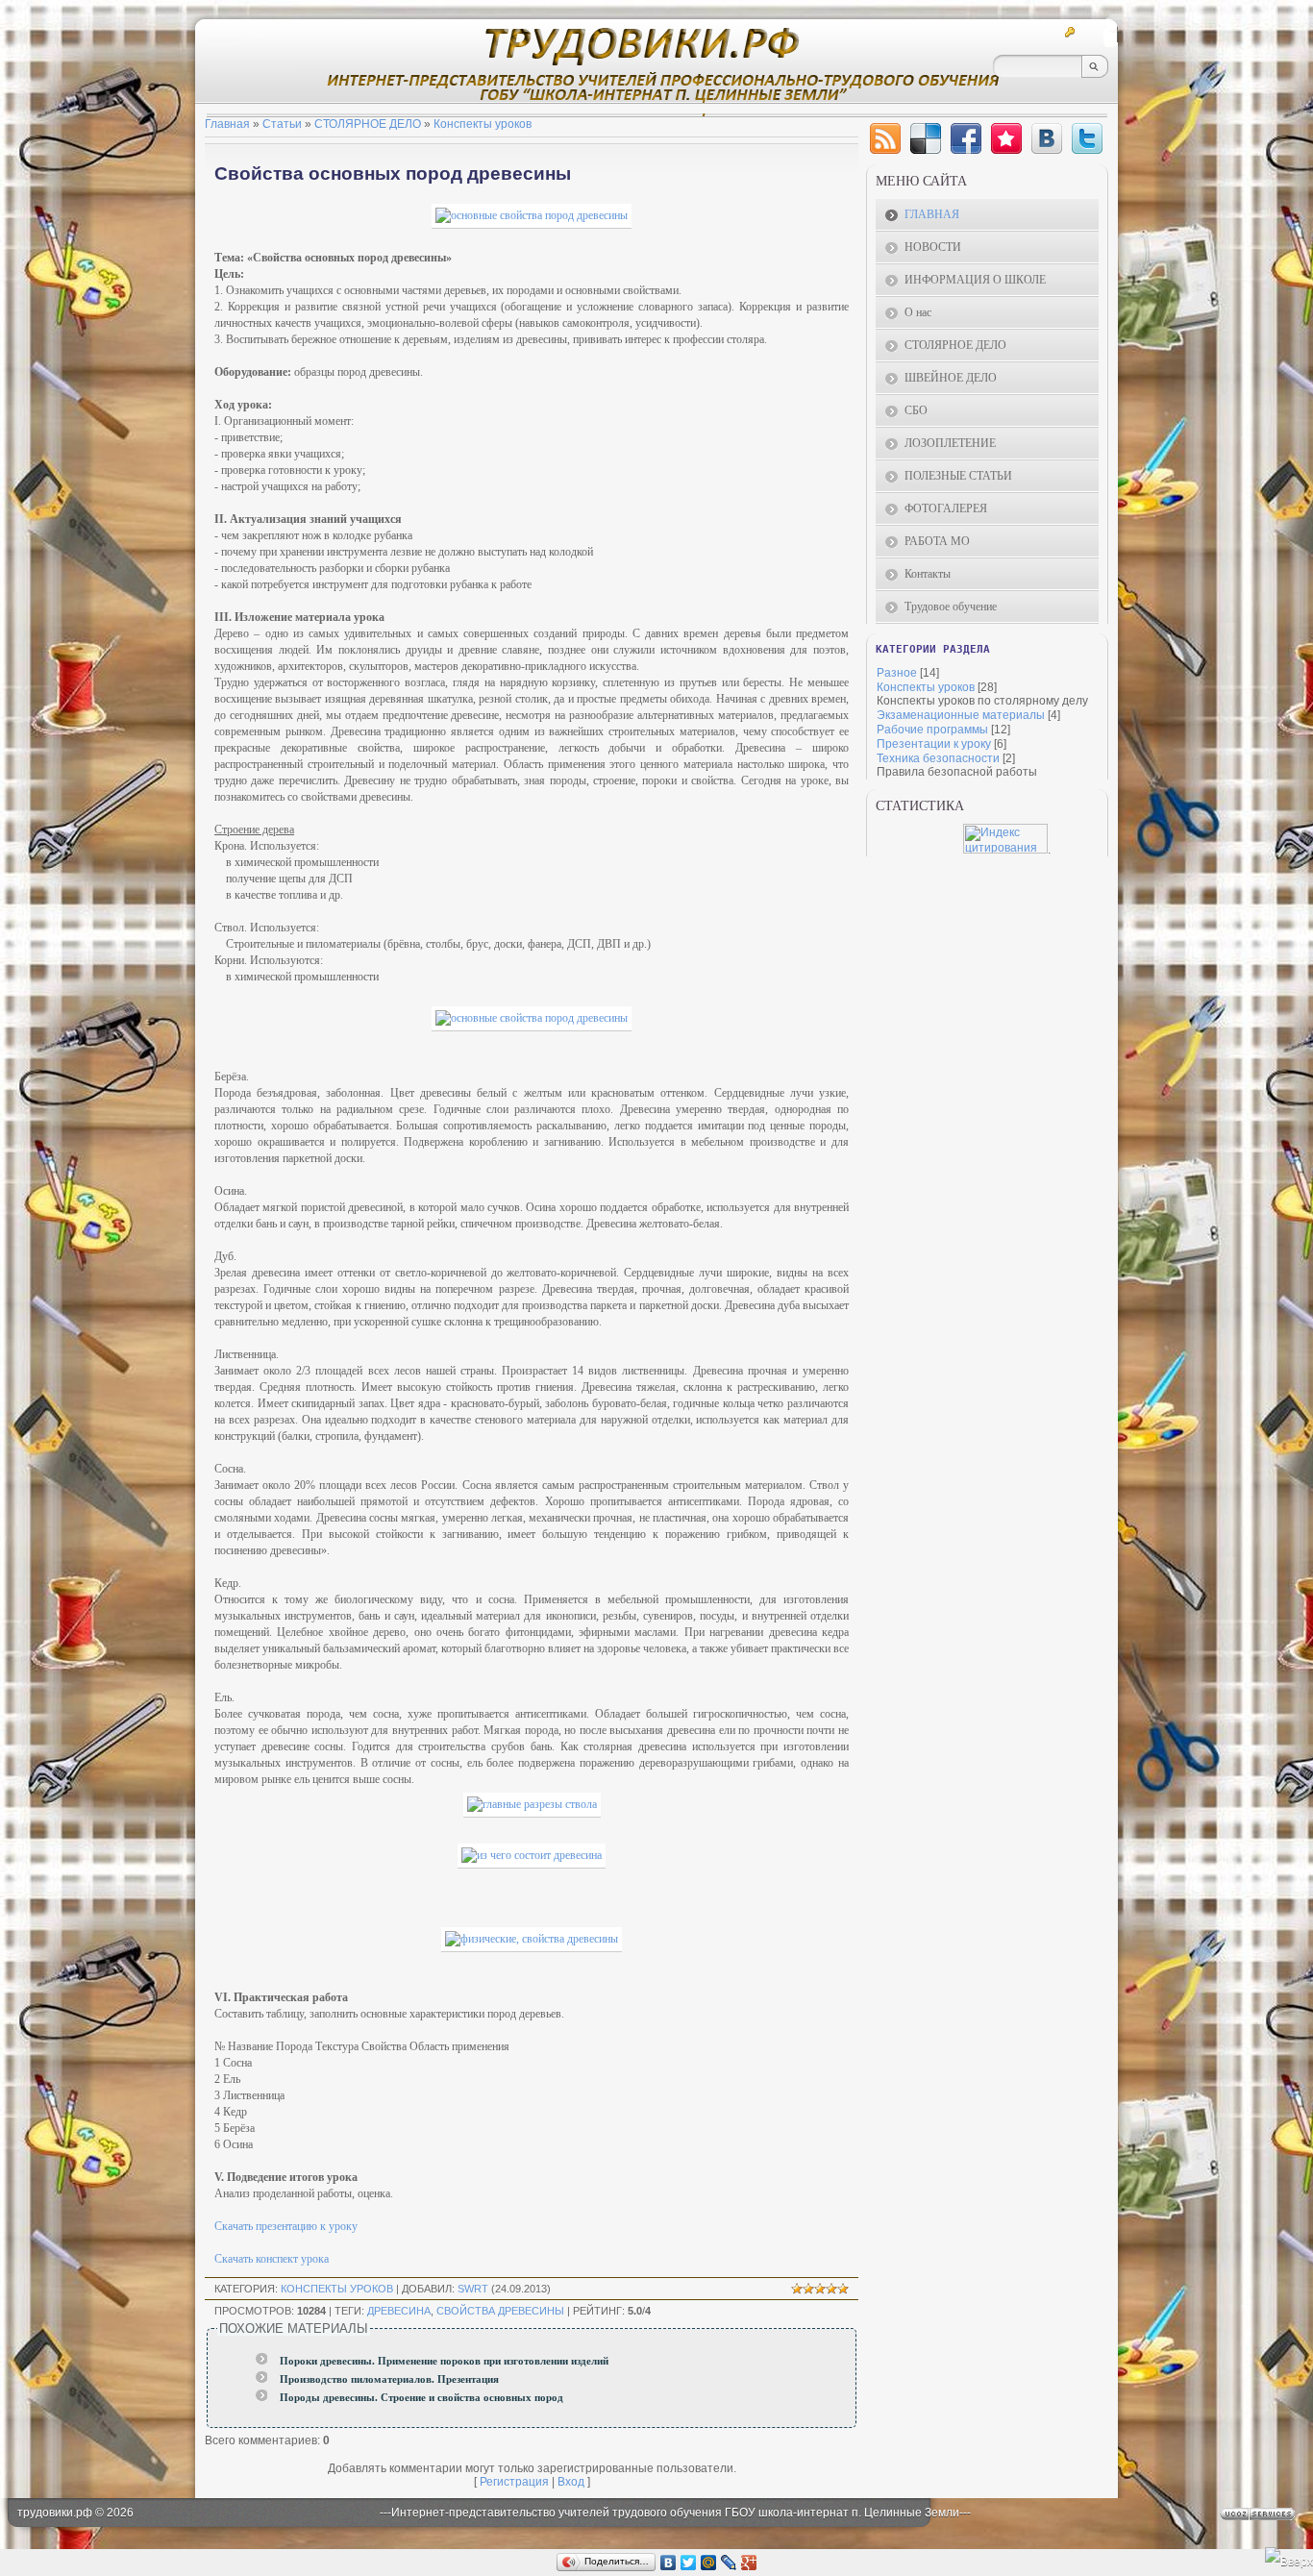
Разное (897, 673)
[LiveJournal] (729, 2563)
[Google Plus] (749, 2563)
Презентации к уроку (934, 744)
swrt (473, 2289)
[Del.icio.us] (926, 138)
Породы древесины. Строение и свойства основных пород (421, 2398)
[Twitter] (1087, 138)
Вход (571, 2482)
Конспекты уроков (483, 124)
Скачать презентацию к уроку (286, 2226)
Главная (227, 124)
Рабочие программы (932, 730)
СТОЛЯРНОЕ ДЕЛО (368, 124)
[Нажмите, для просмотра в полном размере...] (532, 215)
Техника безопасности (938, 758)
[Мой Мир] (709, 2563)
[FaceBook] (966, 138)
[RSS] (1096, 32)
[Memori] (1006, 138)
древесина (399, 2311)
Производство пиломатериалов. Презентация (389, 2379)
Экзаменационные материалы (961, 715)
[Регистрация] (1049, 32)
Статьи (282, 124)
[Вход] (1072, 32)
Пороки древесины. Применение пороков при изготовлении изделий (444, 2361)
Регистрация (514, 2482)
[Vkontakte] (1047, 138)
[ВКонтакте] (669, 2563)
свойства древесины (500, 2311)
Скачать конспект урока (272, 2259)
